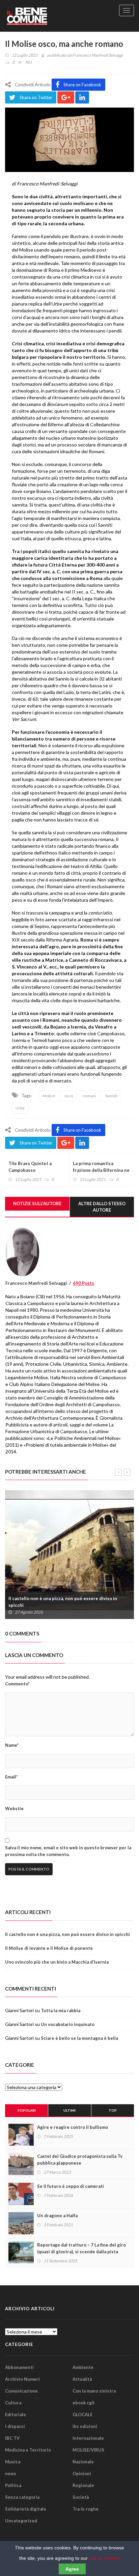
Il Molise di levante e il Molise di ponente (49, 1948)
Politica (13, 2485)
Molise (49, 1096)
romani (89, 1096)
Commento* (17, 1684)
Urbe (20, 1108)
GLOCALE (82, 2414)
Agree (72, 2569)
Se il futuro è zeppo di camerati (71, 2186)
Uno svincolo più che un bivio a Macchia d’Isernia (57, 1962)
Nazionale (83, 2462)
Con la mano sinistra (94, 2391)
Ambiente (83, 2367)
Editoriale (16, 2414)
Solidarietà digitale (26, 2509)
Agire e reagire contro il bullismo (73, 2127)
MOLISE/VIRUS (88, 2450)
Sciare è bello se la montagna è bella (79, 2038)
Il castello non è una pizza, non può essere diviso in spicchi (63, 1602)
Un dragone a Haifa (57, 2216)
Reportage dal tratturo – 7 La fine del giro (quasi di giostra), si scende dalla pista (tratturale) (81, 2252)
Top (113, 2110)
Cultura (13, 2403)
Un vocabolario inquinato (68, 2024)
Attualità (82, 2379)
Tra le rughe (86, 2509)
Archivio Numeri (22, 2379)
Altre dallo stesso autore (102, 1207)
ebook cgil (84, 2403)
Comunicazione (21, 2391)
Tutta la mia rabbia (61, 2010)
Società (81, 2497)
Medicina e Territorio (28, 2450)
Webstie (14, 1808)
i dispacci (15, 2426)
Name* (12, 1745)
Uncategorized (21, 2521)
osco (69, 1096)
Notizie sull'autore (37, 1204)
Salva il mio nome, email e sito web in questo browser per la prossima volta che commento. (68, 1851)
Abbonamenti (19, 2367)
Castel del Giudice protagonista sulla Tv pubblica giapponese (80, 2160)
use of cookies (104, 2558)
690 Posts (84, 1283)
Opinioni (82, 2473)
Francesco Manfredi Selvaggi (98, 55)
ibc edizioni (85, 2426)
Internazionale (88, 2438)
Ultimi (69, 2110)
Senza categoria (22, 2497)
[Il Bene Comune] (39, 16)
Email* (11, 1777)
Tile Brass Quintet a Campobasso (30, 1167)
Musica (13, 2462)
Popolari (27, 2110)
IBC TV (12, 2438)
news (11, 2473)
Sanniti (111, 1096)
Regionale (83, 2485)
